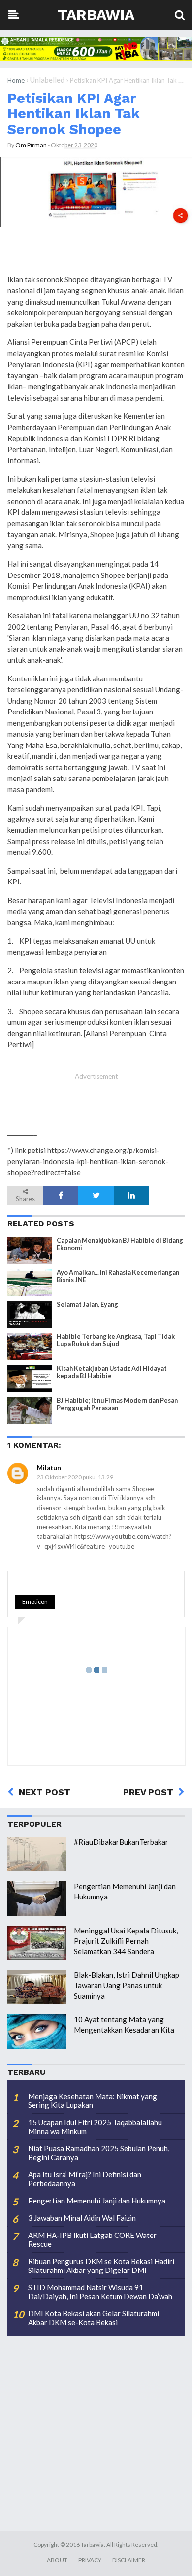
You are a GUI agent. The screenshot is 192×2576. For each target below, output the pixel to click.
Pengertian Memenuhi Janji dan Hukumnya (97, 2201)
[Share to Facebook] (61, 1195)
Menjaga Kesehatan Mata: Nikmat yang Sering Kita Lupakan (93, 2101)
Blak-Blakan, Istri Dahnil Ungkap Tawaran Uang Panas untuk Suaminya (127, 1985)
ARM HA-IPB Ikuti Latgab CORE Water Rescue (92, 2239)
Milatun (49, 1468)
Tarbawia (96, 15)
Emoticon (35, 1602)
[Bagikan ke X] (96, 1195)
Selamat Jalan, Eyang (87, 1305)
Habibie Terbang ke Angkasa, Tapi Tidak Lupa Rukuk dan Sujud (116, 1340)
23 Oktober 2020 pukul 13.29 (75, 1477)
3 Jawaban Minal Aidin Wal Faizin (82, 2218)
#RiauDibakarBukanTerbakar (121, 1842)
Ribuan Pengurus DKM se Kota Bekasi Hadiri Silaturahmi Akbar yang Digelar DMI (101, 2266)
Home (16, 80)
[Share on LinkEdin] (131, 1195)
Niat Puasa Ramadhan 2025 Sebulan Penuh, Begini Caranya (99, 2153)
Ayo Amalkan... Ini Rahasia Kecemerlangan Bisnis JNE (118, 1276)
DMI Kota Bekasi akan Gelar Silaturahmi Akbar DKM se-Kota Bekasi (94, 2318)
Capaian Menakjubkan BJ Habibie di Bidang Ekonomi (120, 1244)
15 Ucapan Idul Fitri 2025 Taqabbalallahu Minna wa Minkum (95, 2127)
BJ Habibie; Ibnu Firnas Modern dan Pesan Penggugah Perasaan (117, 1404)
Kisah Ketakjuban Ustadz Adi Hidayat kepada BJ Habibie (112, 1372)
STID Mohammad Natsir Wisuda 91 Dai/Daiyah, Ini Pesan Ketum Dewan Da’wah (100, 2292)
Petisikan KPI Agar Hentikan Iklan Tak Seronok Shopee (74, 114)
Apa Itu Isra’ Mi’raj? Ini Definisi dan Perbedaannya (85, 2179)
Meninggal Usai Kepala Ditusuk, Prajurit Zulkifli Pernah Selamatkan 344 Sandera (126, 1941)
